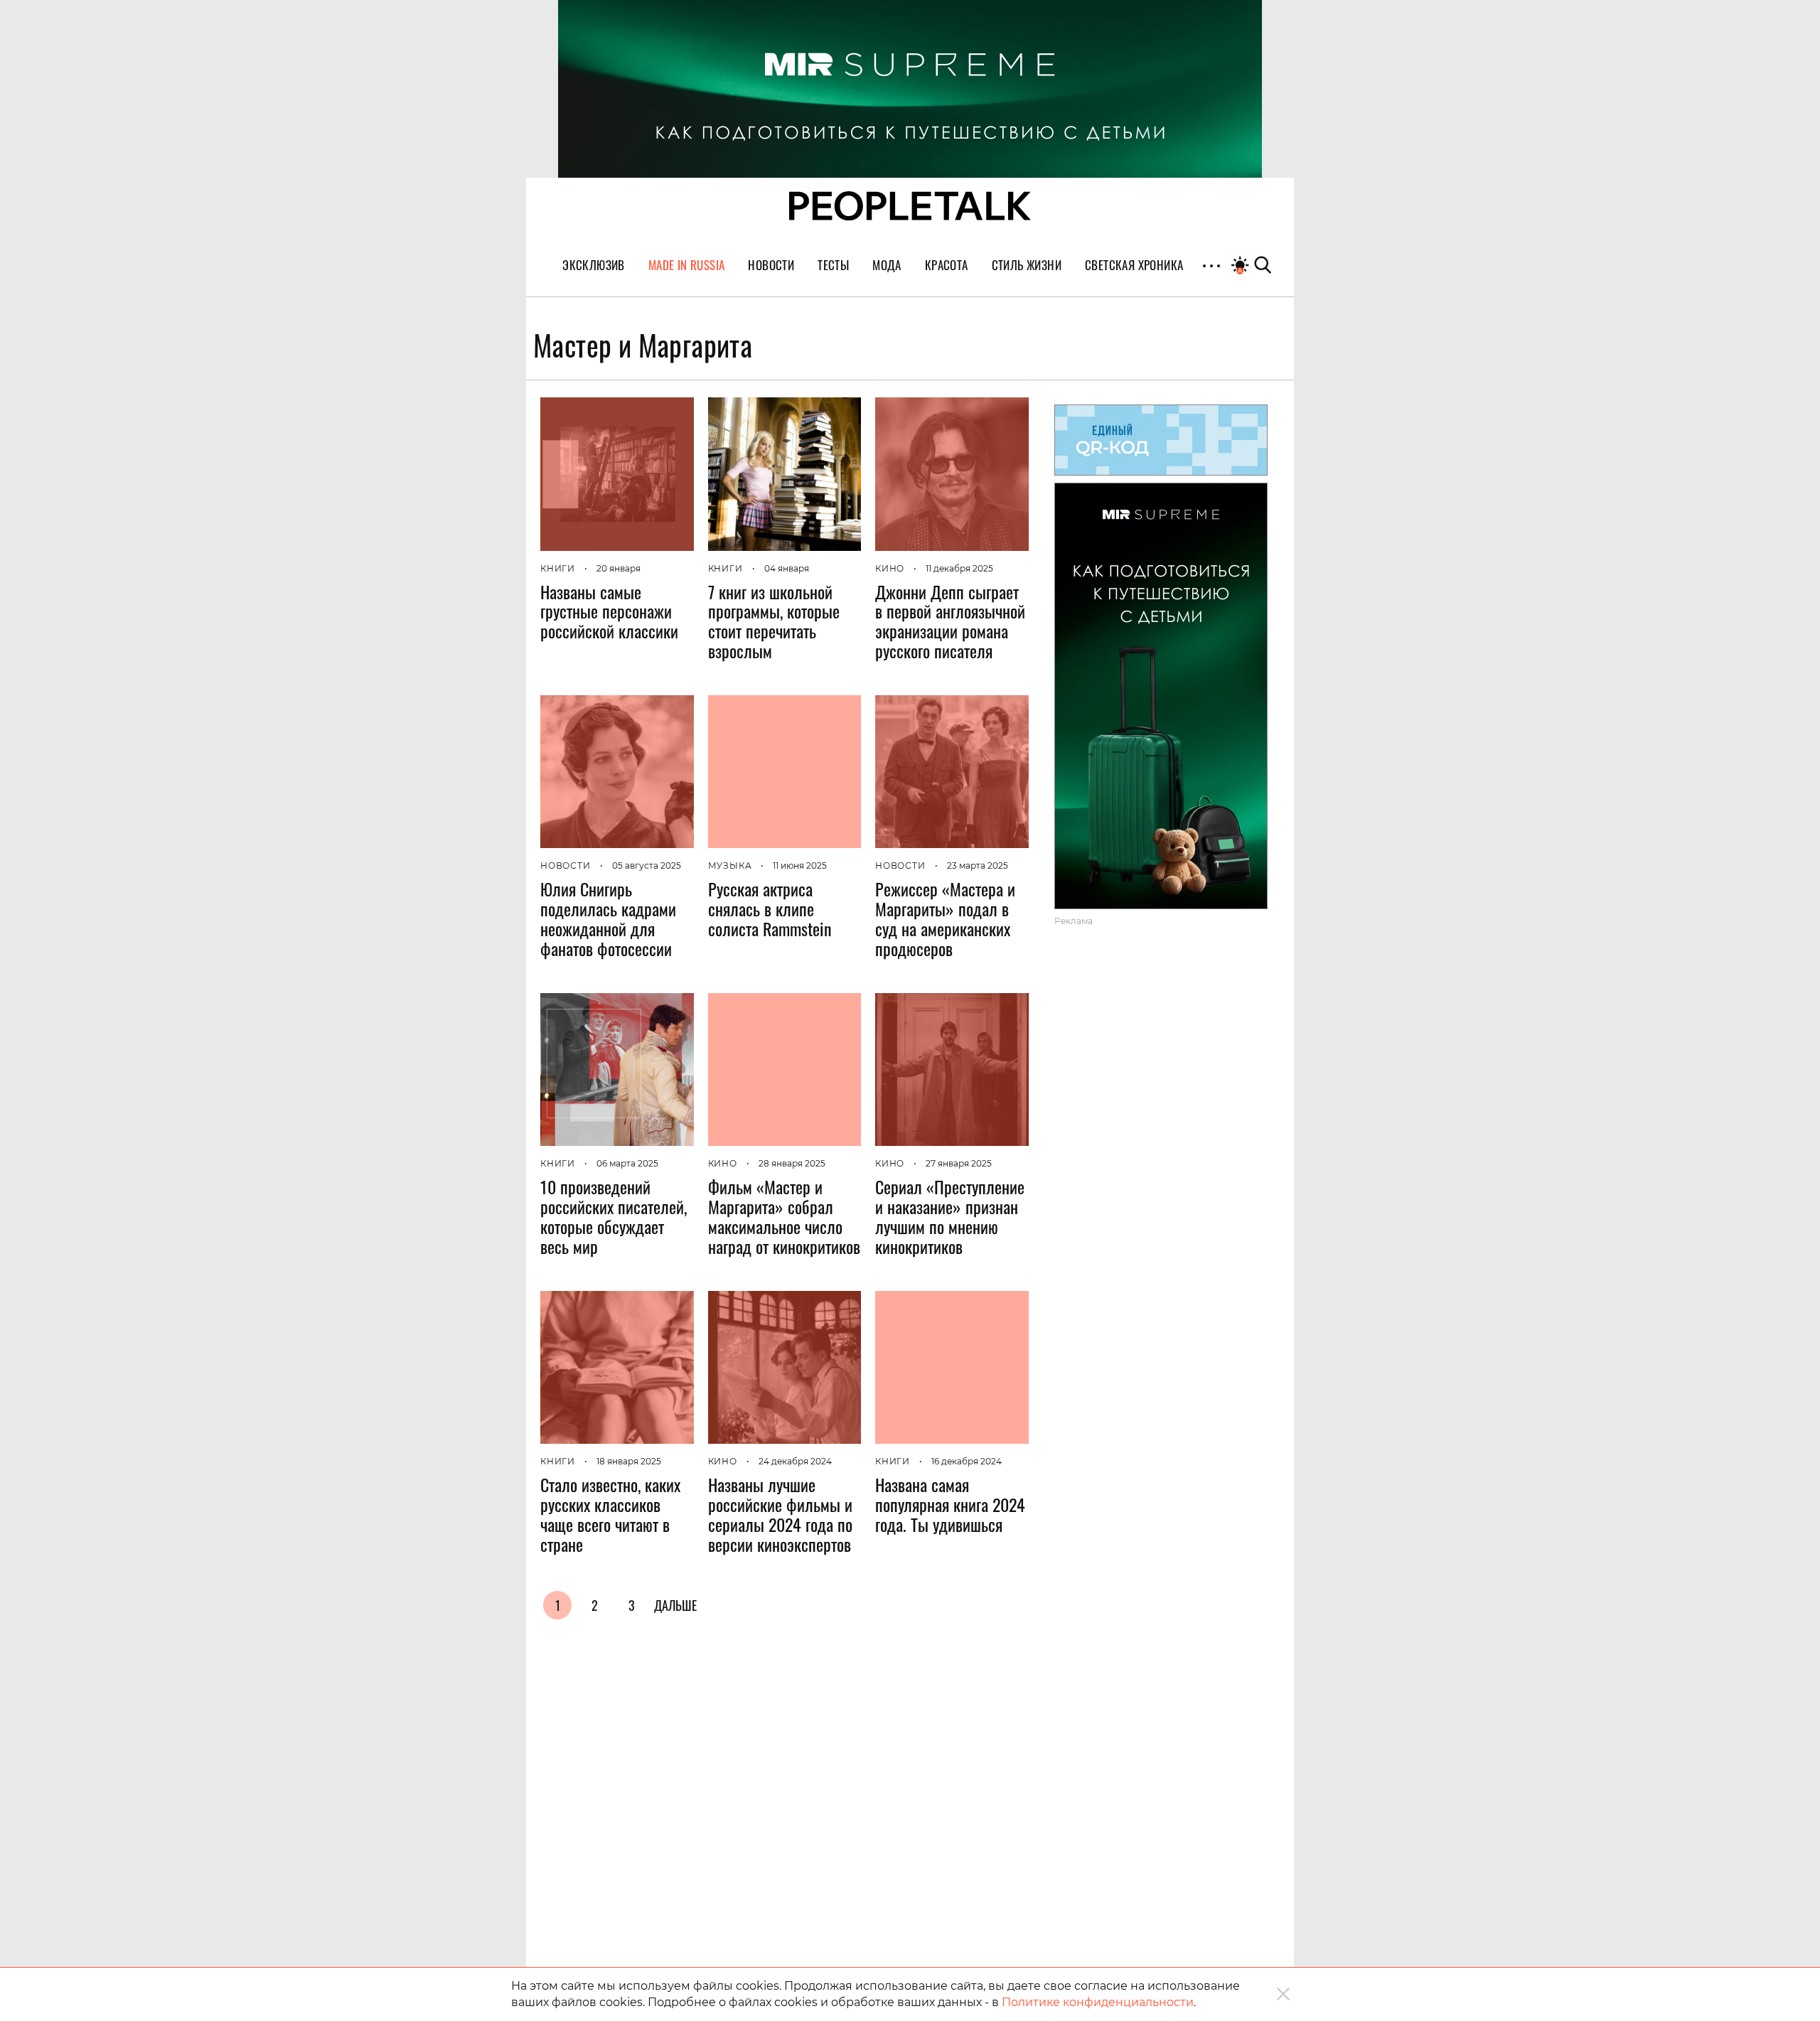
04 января (787, 568)
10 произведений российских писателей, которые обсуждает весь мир (614, 1216)
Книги (558, 568)
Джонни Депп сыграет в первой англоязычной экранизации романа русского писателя (950, 621)
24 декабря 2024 (795, 1461)
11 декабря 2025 (959, 568)
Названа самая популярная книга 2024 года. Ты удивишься (950, 1504)
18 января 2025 (629, 1461)
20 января (619, 568)
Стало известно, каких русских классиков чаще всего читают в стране (610, 1514)
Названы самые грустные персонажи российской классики (609, 611)
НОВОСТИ (566, 865)
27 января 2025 (959, 1163)
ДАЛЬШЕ (675, 1605)
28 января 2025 (792, 1163)
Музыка (730, 865)
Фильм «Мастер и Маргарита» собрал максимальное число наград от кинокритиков (784, 1216)
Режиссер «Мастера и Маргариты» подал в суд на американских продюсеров (945, 918)
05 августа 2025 (647, 865)
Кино (890, 568)
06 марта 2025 (627, 1163)
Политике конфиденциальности (1098, 2002)
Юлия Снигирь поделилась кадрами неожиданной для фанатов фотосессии (608, 918)
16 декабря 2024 (967, 1461)
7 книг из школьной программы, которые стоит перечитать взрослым (774, 621)
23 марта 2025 (978, 865)
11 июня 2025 (800, 865)
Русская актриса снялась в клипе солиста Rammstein (770, 908)
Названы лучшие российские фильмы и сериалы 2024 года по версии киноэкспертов (780, 1514)
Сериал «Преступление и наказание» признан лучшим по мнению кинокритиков (950, 1216)
